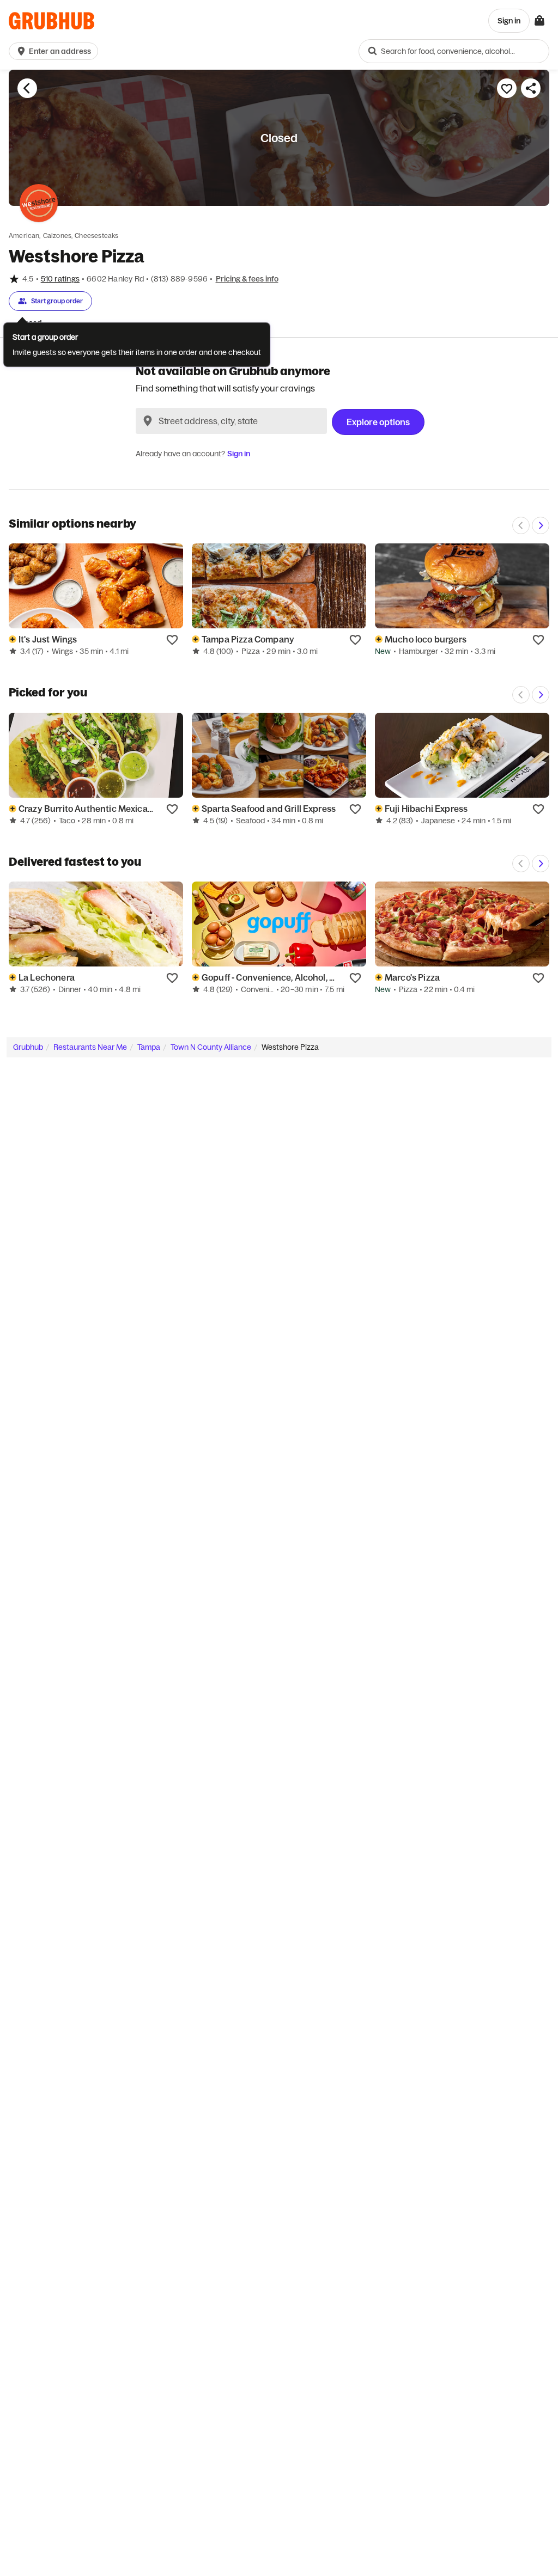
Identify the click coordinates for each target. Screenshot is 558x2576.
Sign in (239, 454)
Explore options (378, 422)
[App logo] (51, 21)
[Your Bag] (539, 21)
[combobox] (454, 51)
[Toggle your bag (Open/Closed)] (539, 21)
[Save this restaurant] (507, 88)
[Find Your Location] (148, 421)
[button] (56, 51)
